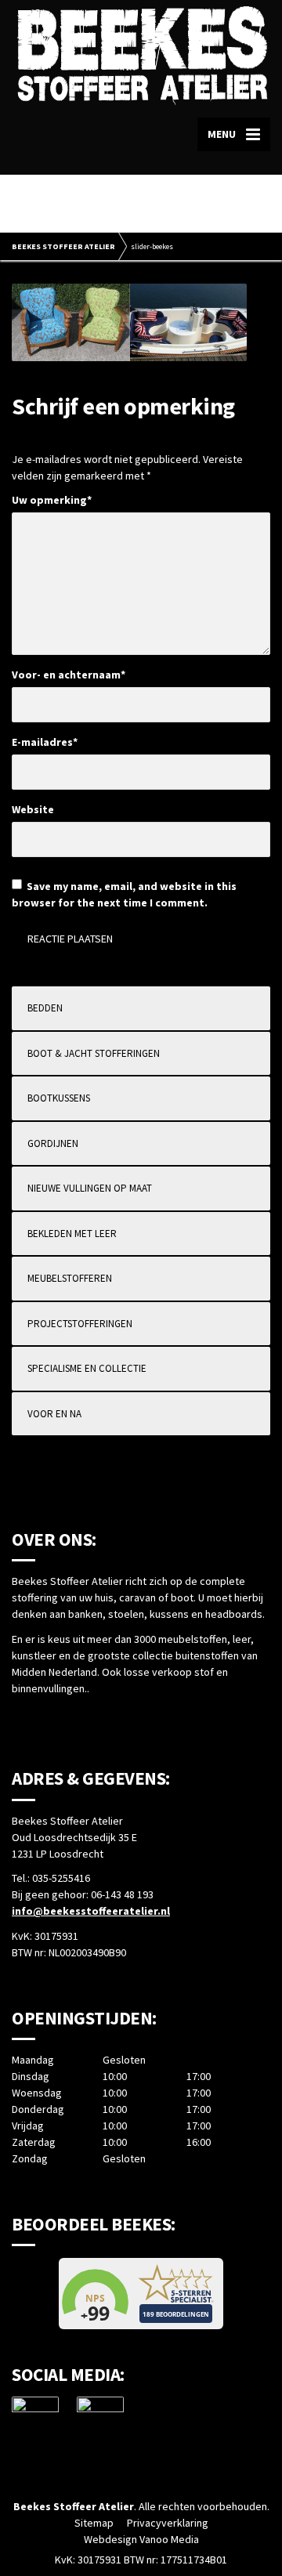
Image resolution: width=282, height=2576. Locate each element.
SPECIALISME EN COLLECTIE (87, 1368)
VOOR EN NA (54, 1414)
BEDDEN (45, 1008)
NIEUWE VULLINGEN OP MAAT (90, 1188)
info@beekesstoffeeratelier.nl (91, 1911)
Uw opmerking (52, 500)
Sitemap (94, 2523)
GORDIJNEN (53, 1143)
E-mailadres (45, 742)
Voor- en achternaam (69, 675)
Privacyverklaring (168, 2523)
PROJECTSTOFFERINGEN (80, 1324)
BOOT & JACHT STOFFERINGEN (94, 1053)
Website (33, 809)
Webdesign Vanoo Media (141, 2539)
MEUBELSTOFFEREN (70, 1278)
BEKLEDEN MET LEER (72, 1234)
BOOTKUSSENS (59, 1098)
